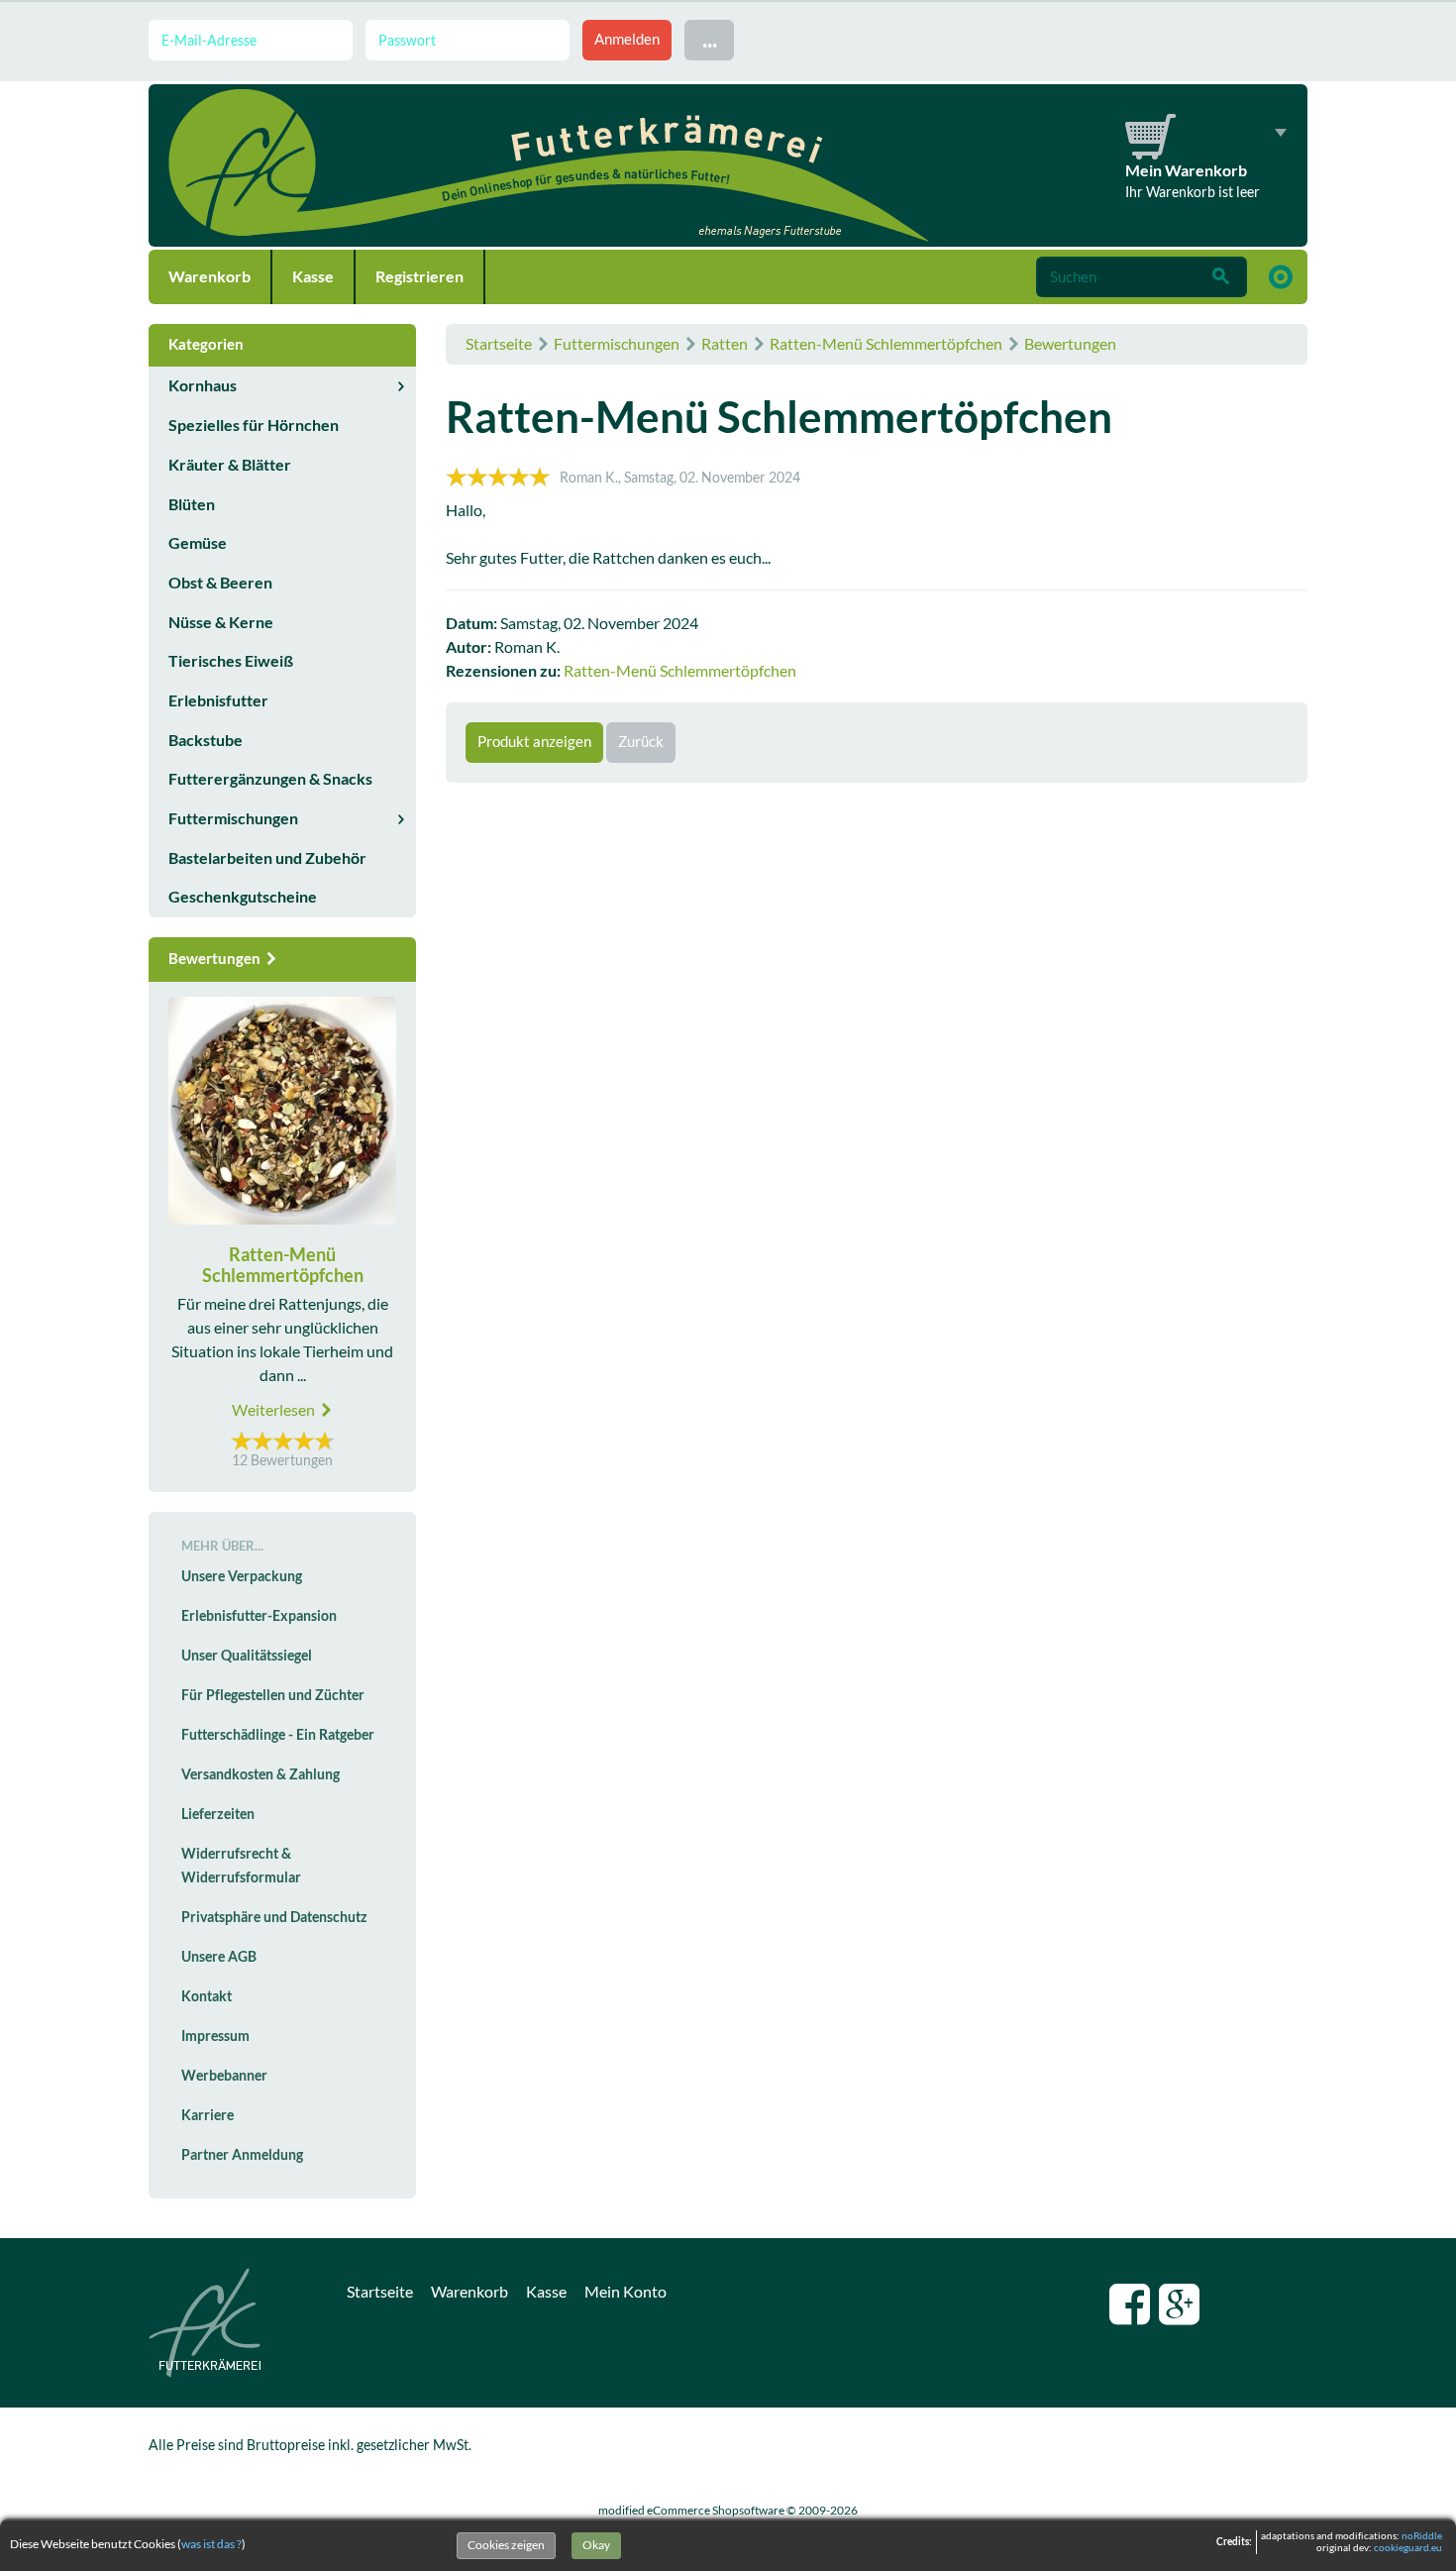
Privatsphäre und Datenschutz (274, 1917)
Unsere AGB (219, 1957)
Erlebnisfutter (218, 700)
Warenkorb (209, 276)
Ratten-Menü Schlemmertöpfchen (886, 344)
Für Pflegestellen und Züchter (273, 1695)
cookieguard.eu (1408, 2548)
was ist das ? (211, 2544)
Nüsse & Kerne (221, 622)
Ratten (725, 344)
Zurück (641, 742)
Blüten (192, 504)
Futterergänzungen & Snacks (270, 779)
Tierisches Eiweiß (231, 661)
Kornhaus (203, 385)
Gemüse (198, 543)
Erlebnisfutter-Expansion (259, 1616)
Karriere (208, 2115)
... (710, 39)
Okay (596, 2545)
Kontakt (207, 1996)
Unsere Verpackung (242, 1576)
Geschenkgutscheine (243, 897)
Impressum (215, 2036)
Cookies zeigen (506, 2545)
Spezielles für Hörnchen (254, 425)
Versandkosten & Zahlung (260, 1774)
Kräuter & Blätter (230, 465)
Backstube (206, 740)
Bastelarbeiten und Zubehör (267, 858)
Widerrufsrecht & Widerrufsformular (241, 1866)
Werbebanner (224, 2076)
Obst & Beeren (220, 583)
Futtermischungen (617, 344)
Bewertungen (1070, 344)
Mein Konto (625, 2292)
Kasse (313, 276)
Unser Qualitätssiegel (247, 1656)
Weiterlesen (275, 1410)
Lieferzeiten (218, 1814)
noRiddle (1422, 2536)
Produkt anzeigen (534, 742)
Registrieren (419, 276)
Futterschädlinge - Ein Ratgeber (278, 1735)
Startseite (499, 344)
